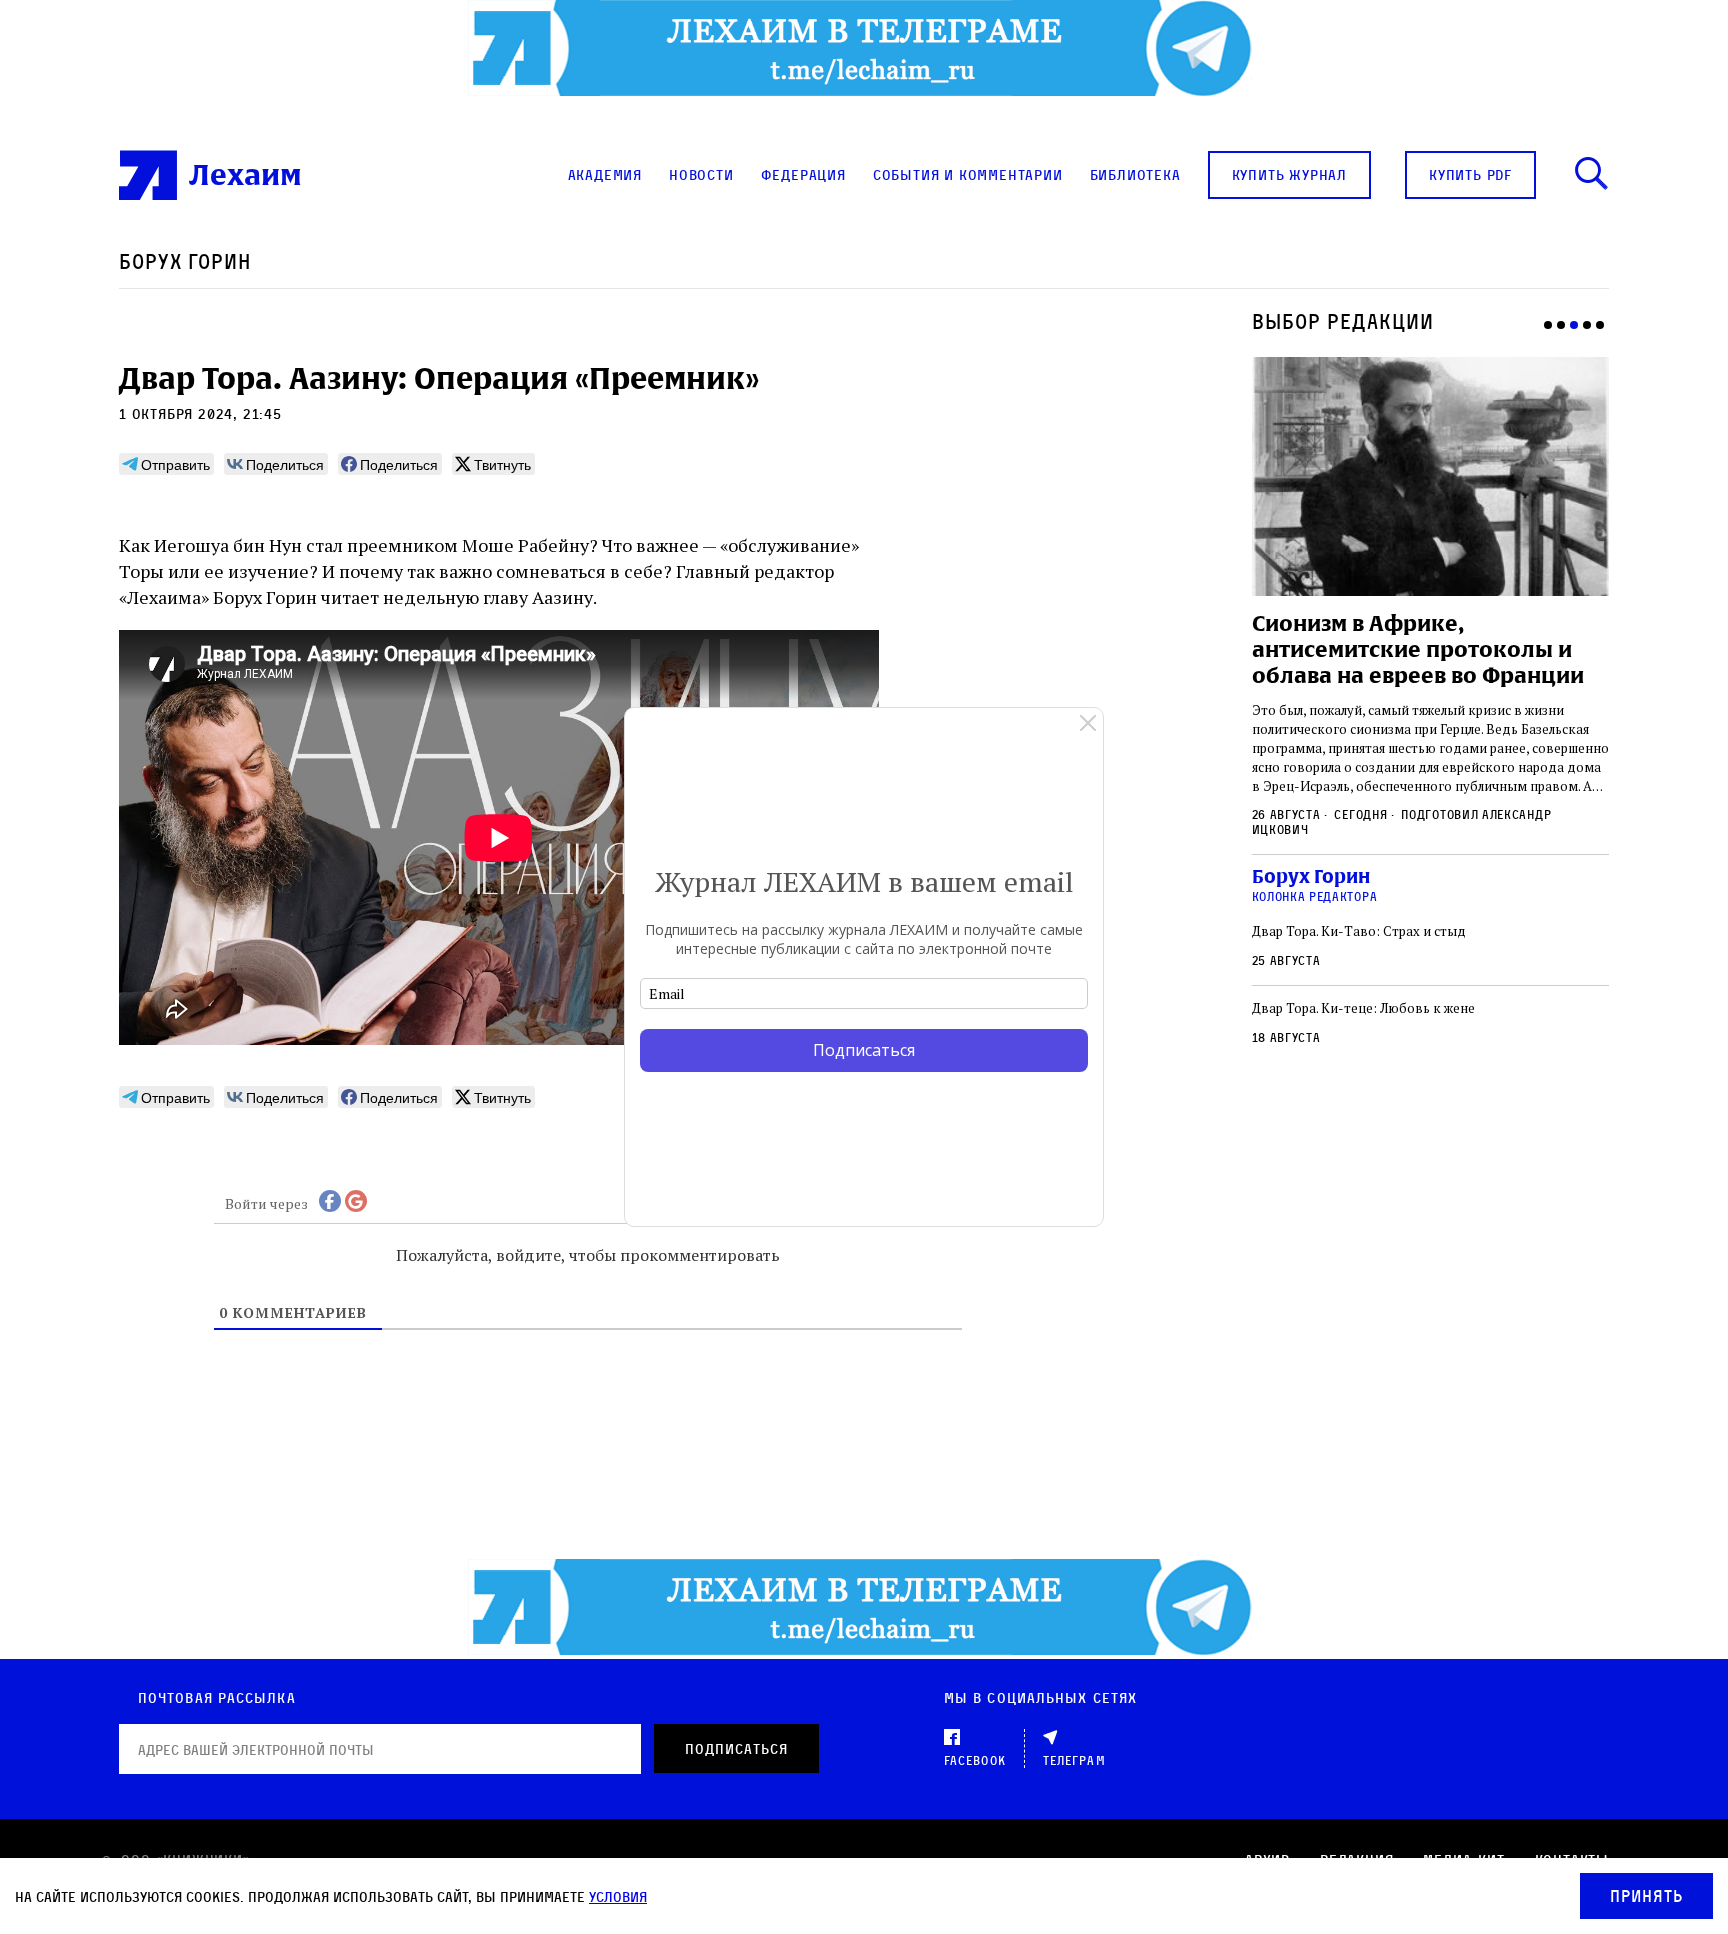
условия (618, 1896)
